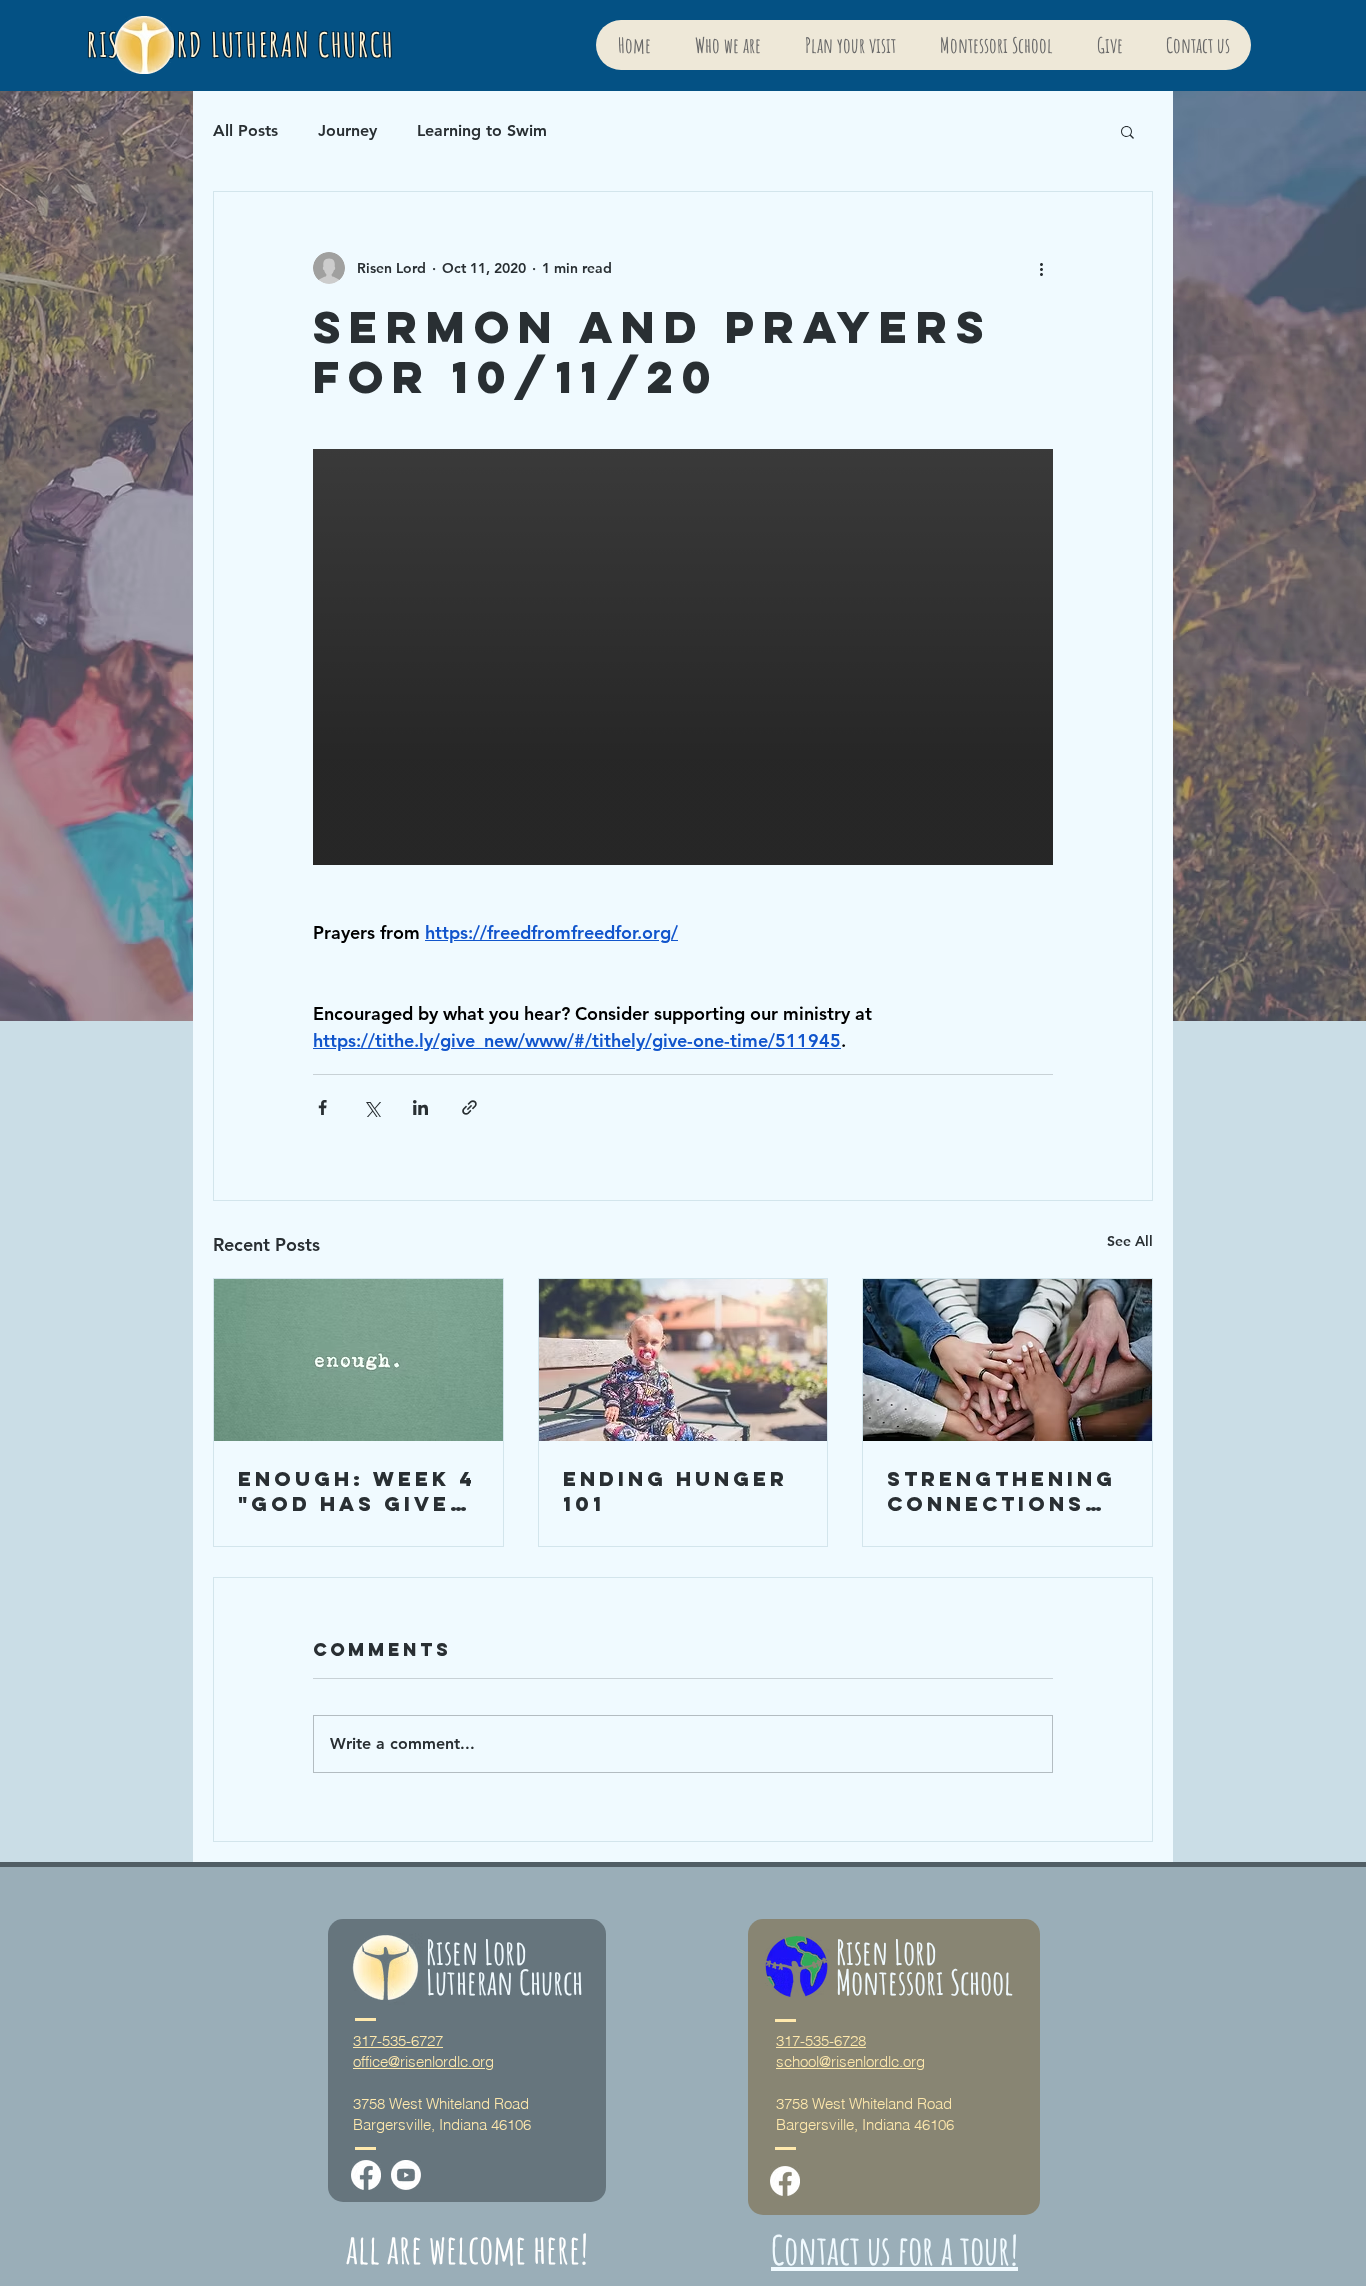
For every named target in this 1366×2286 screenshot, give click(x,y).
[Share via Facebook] (322, 1107)
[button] (1127, 131)
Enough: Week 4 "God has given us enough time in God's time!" (357, 1491)
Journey (347, 130)
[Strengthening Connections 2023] (1007, 1360)
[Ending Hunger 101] (683, 1360)
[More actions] (1041, 268)
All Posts (245, 130)
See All (1130, 1241)
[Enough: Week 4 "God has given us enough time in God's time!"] (358, 1360)
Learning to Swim (482, 130)
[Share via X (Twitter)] (371, 1107)
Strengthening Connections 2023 (1001, 1491)
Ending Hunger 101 (675, 1491)
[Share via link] (469, 1107)
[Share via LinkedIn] (420, 1107)
